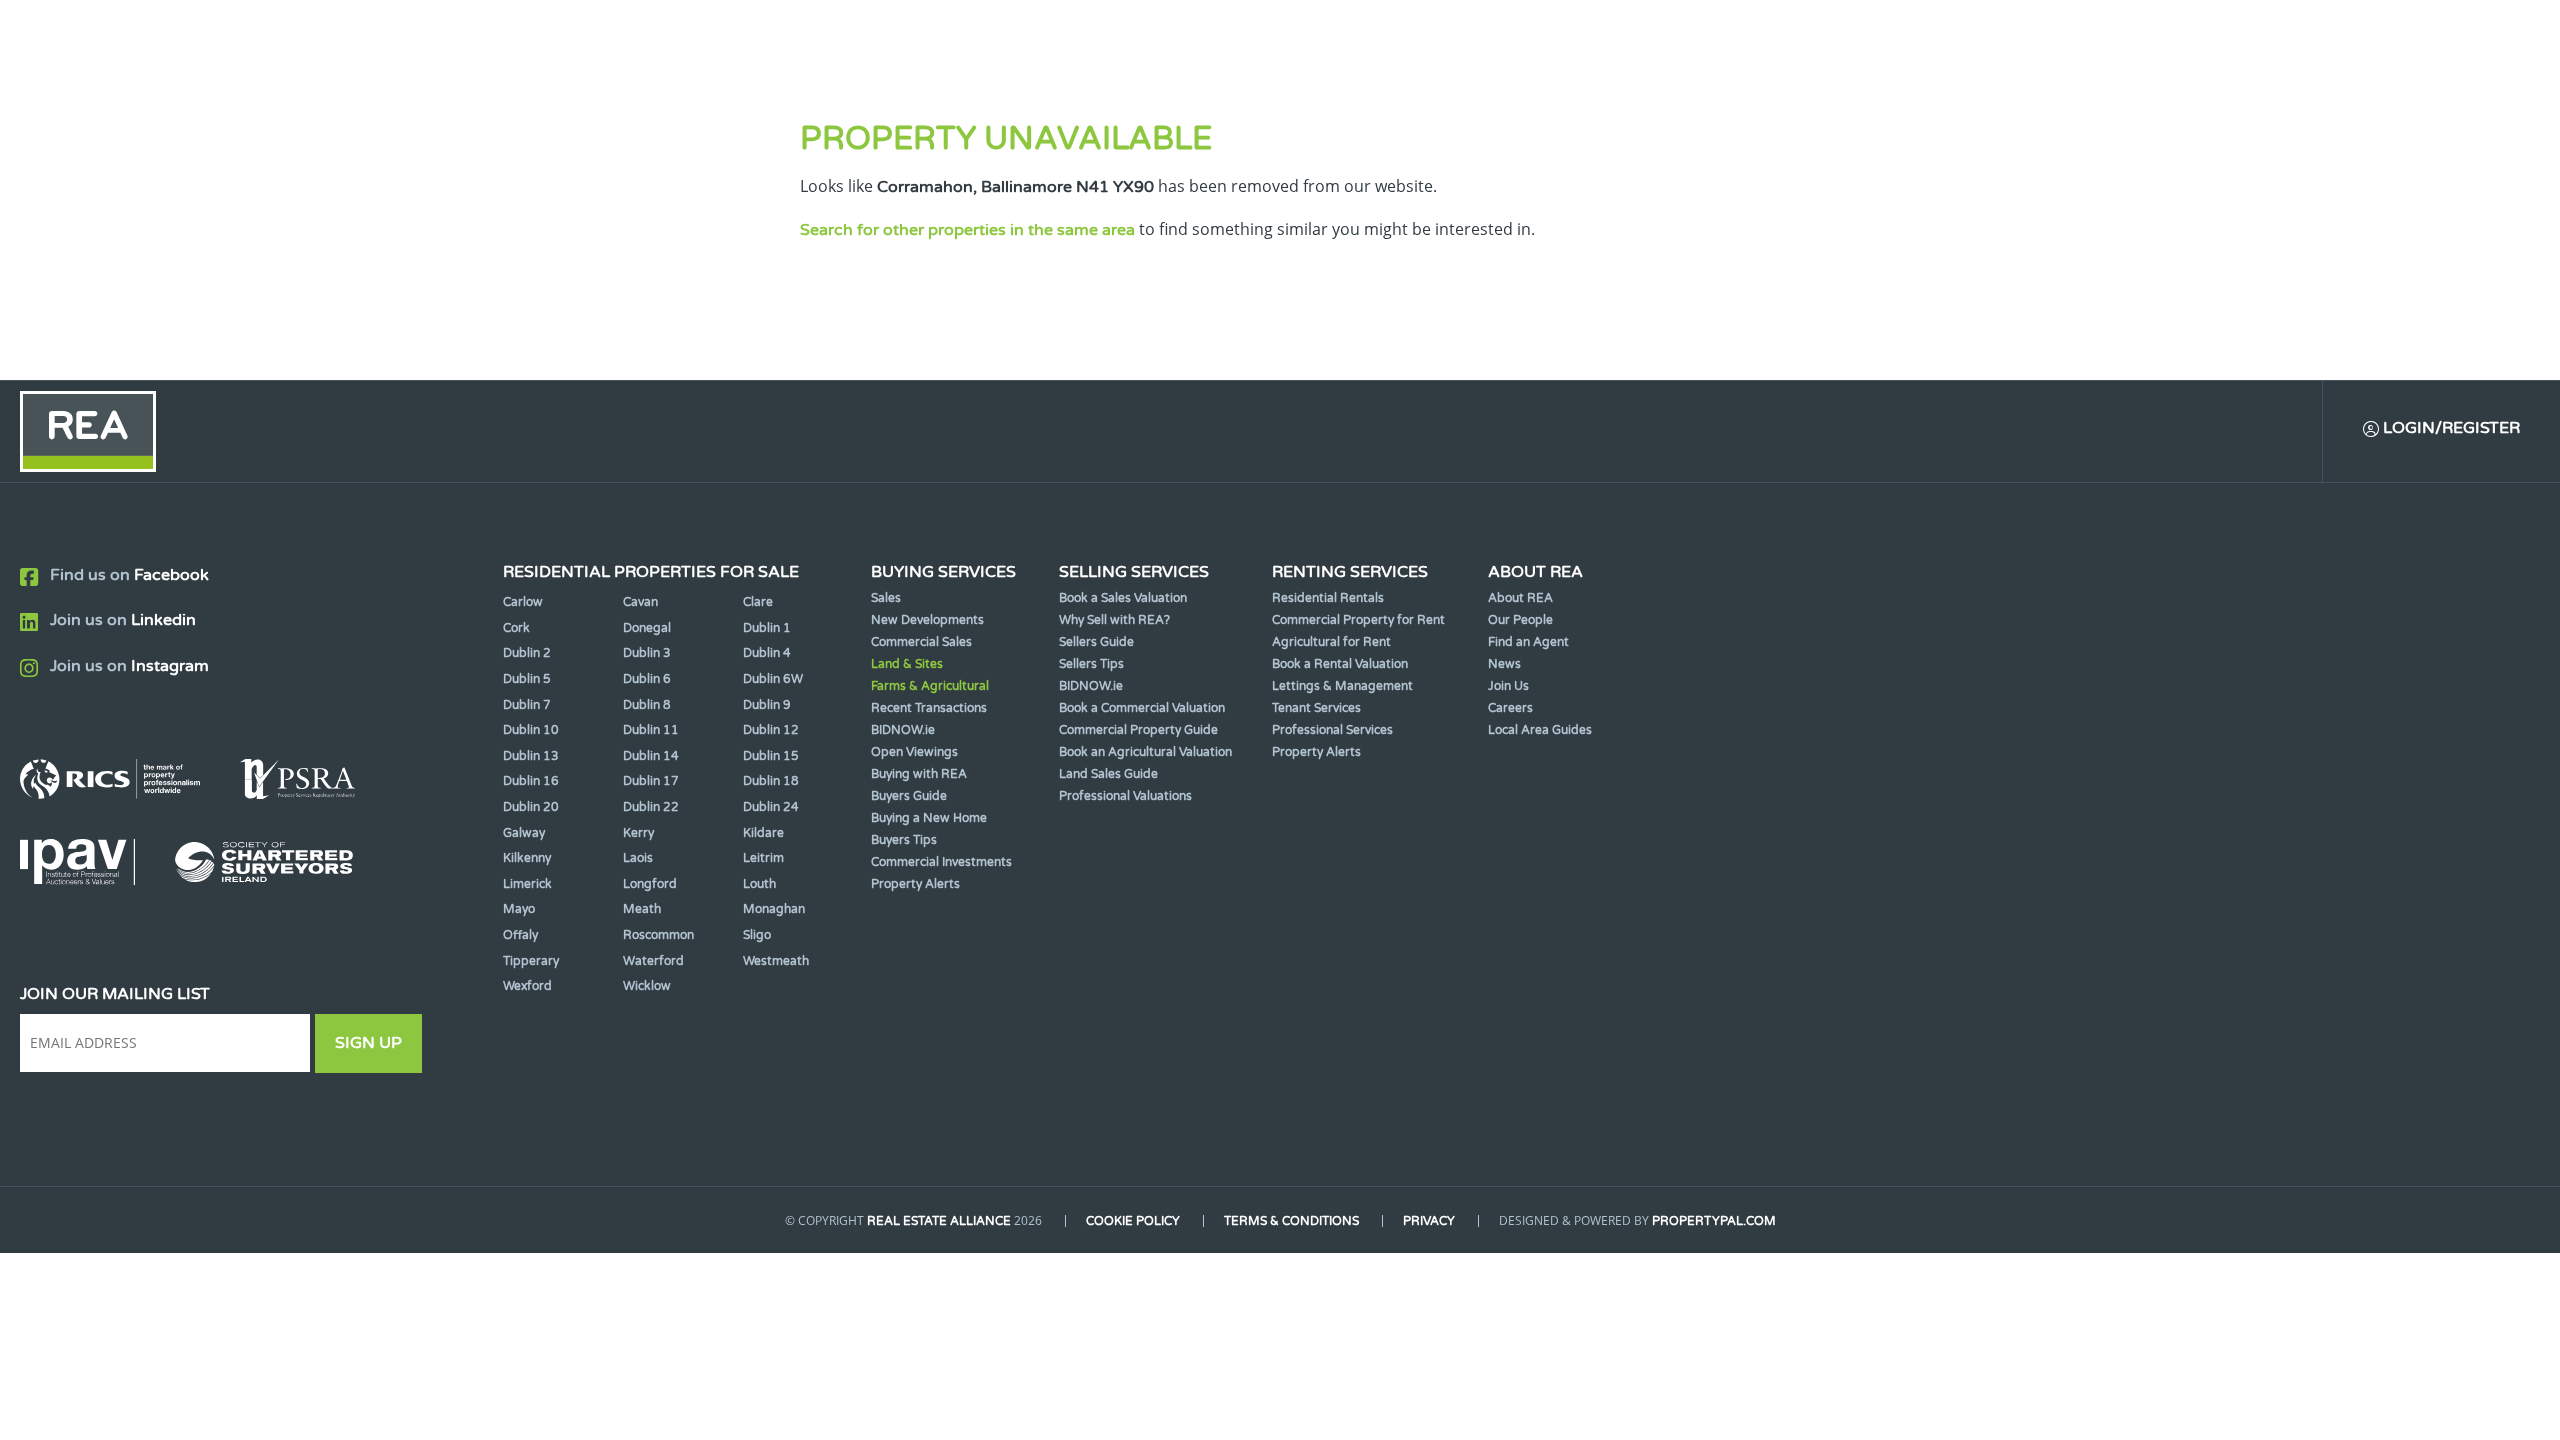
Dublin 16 (531, 781)
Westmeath (776, 961)
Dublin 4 (767, 653)
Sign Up (368, 1043)
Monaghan (774, 909)
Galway (524, 833)
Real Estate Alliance (939, 1221)
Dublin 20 (531, 807)
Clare (758, 602)
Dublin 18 (771, 781)
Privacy (1429, 1221)
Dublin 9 (767, 705)
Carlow (523, 602)
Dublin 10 (531, 730)
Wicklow (647, 986)
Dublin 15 (771, 756)
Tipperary (531, 961)
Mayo (519, 909)
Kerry (638, 833)
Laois (638, 858)
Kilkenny (527, 858)
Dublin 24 (771, 807)
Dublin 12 (771, 730)
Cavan (640, 602)
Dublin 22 (651, 807)
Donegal (647, 628)
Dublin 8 (647, 705)
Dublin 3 (647, 653)
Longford (650, 884)
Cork (516, 628)
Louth (759, 884)
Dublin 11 (651, 730)
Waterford (653, 961)
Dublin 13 (531, 756)
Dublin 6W (773, 679)
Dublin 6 (647, 679)
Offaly (520, 935)
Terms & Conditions (1291, 1221)
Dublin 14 (651, 756)
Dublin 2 (527, 653)
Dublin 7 (527, 705)
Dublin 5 (527, 679)
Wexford (527, 986)
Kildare (763, 833)
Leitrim (763, 858)
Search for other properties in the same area (967, 230)
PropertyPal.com (1714, 1221)
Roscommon (658, 935)
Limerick (527, 884)
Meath (642, 909)
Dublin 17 (651, 781)
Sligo (757, 935)
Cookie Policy (1133, 1221)
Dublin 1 (767, 628)
